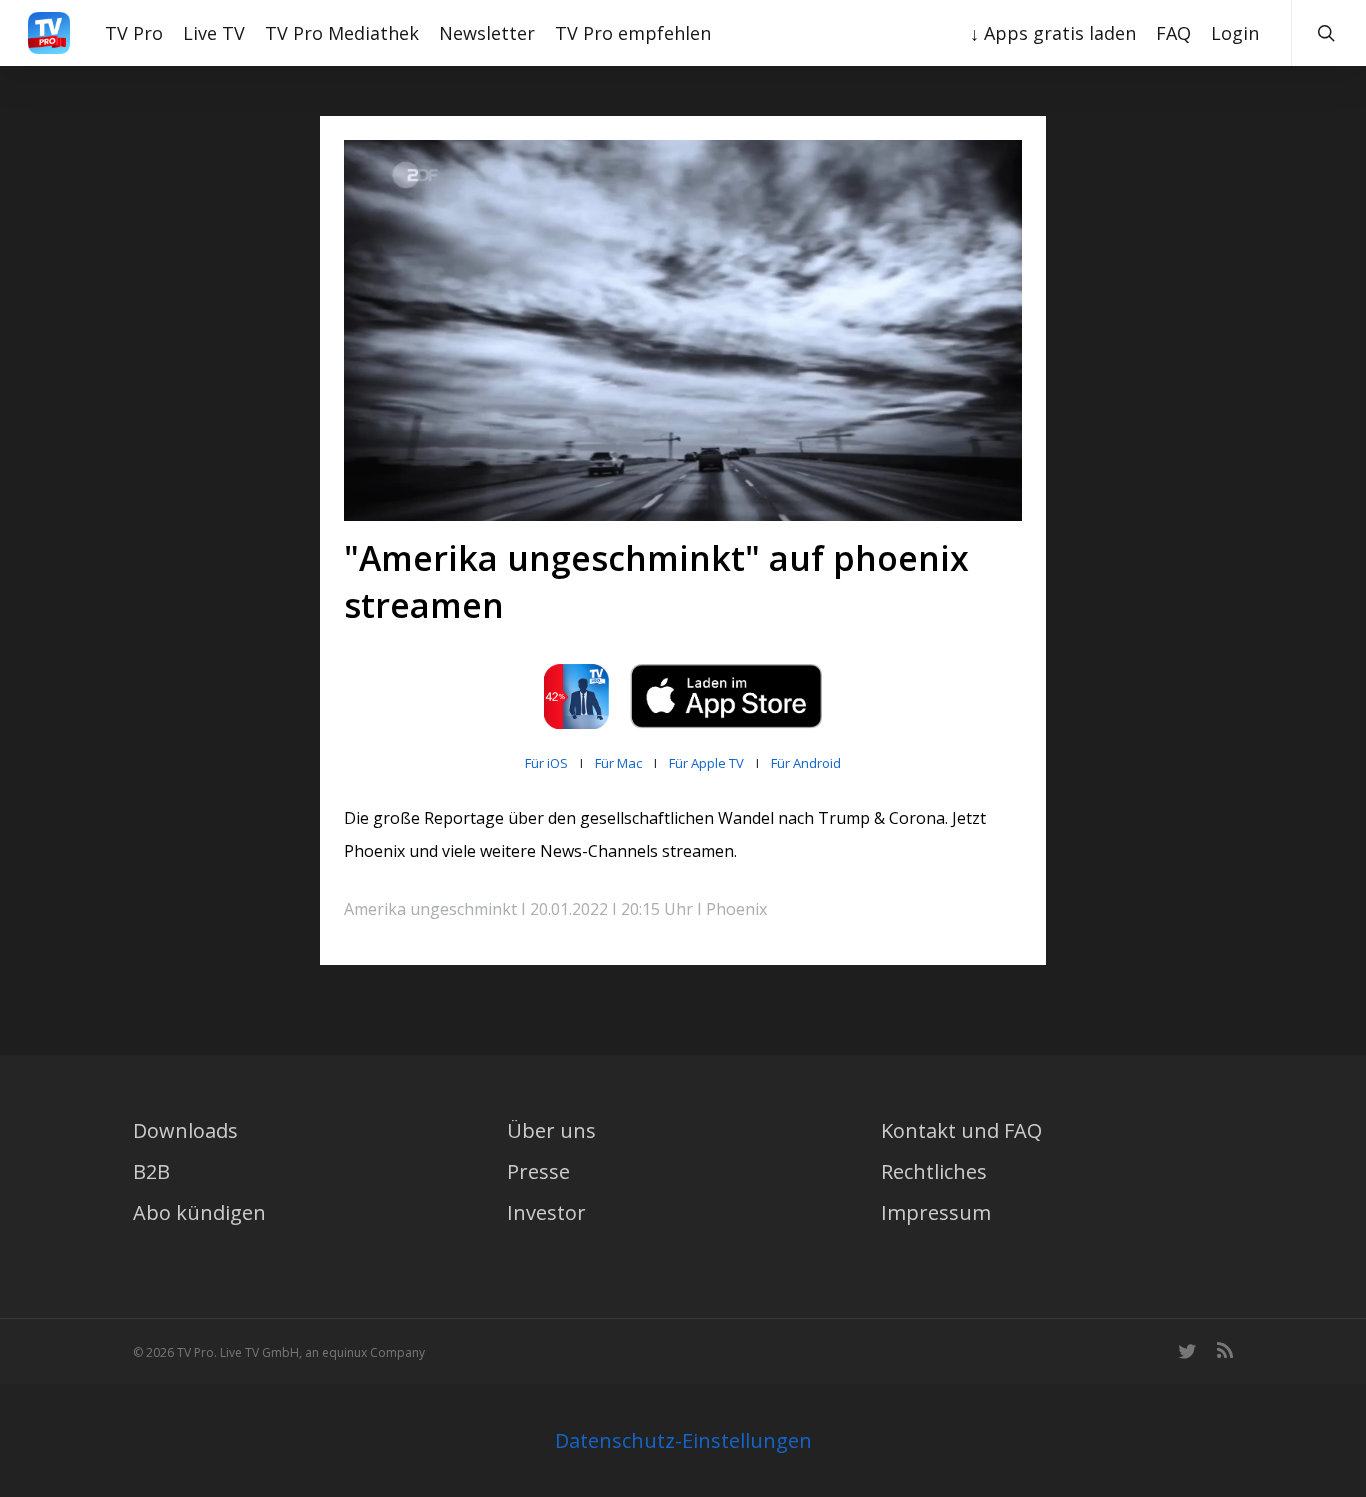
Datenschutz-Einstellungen (683, 1440)
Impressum (936, 1212)
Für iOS (546, 763)
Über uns (551, 1130)
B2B (151, 1171)
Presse (538, 1171)
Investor (546, 1212)
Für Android (806, 763)
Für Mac (618, 763)
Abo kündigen (199, 1212)
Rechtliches (934, 1171)
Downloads (185, 1130)
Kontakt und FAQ (961, 1130)
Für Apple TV (706, 763)
